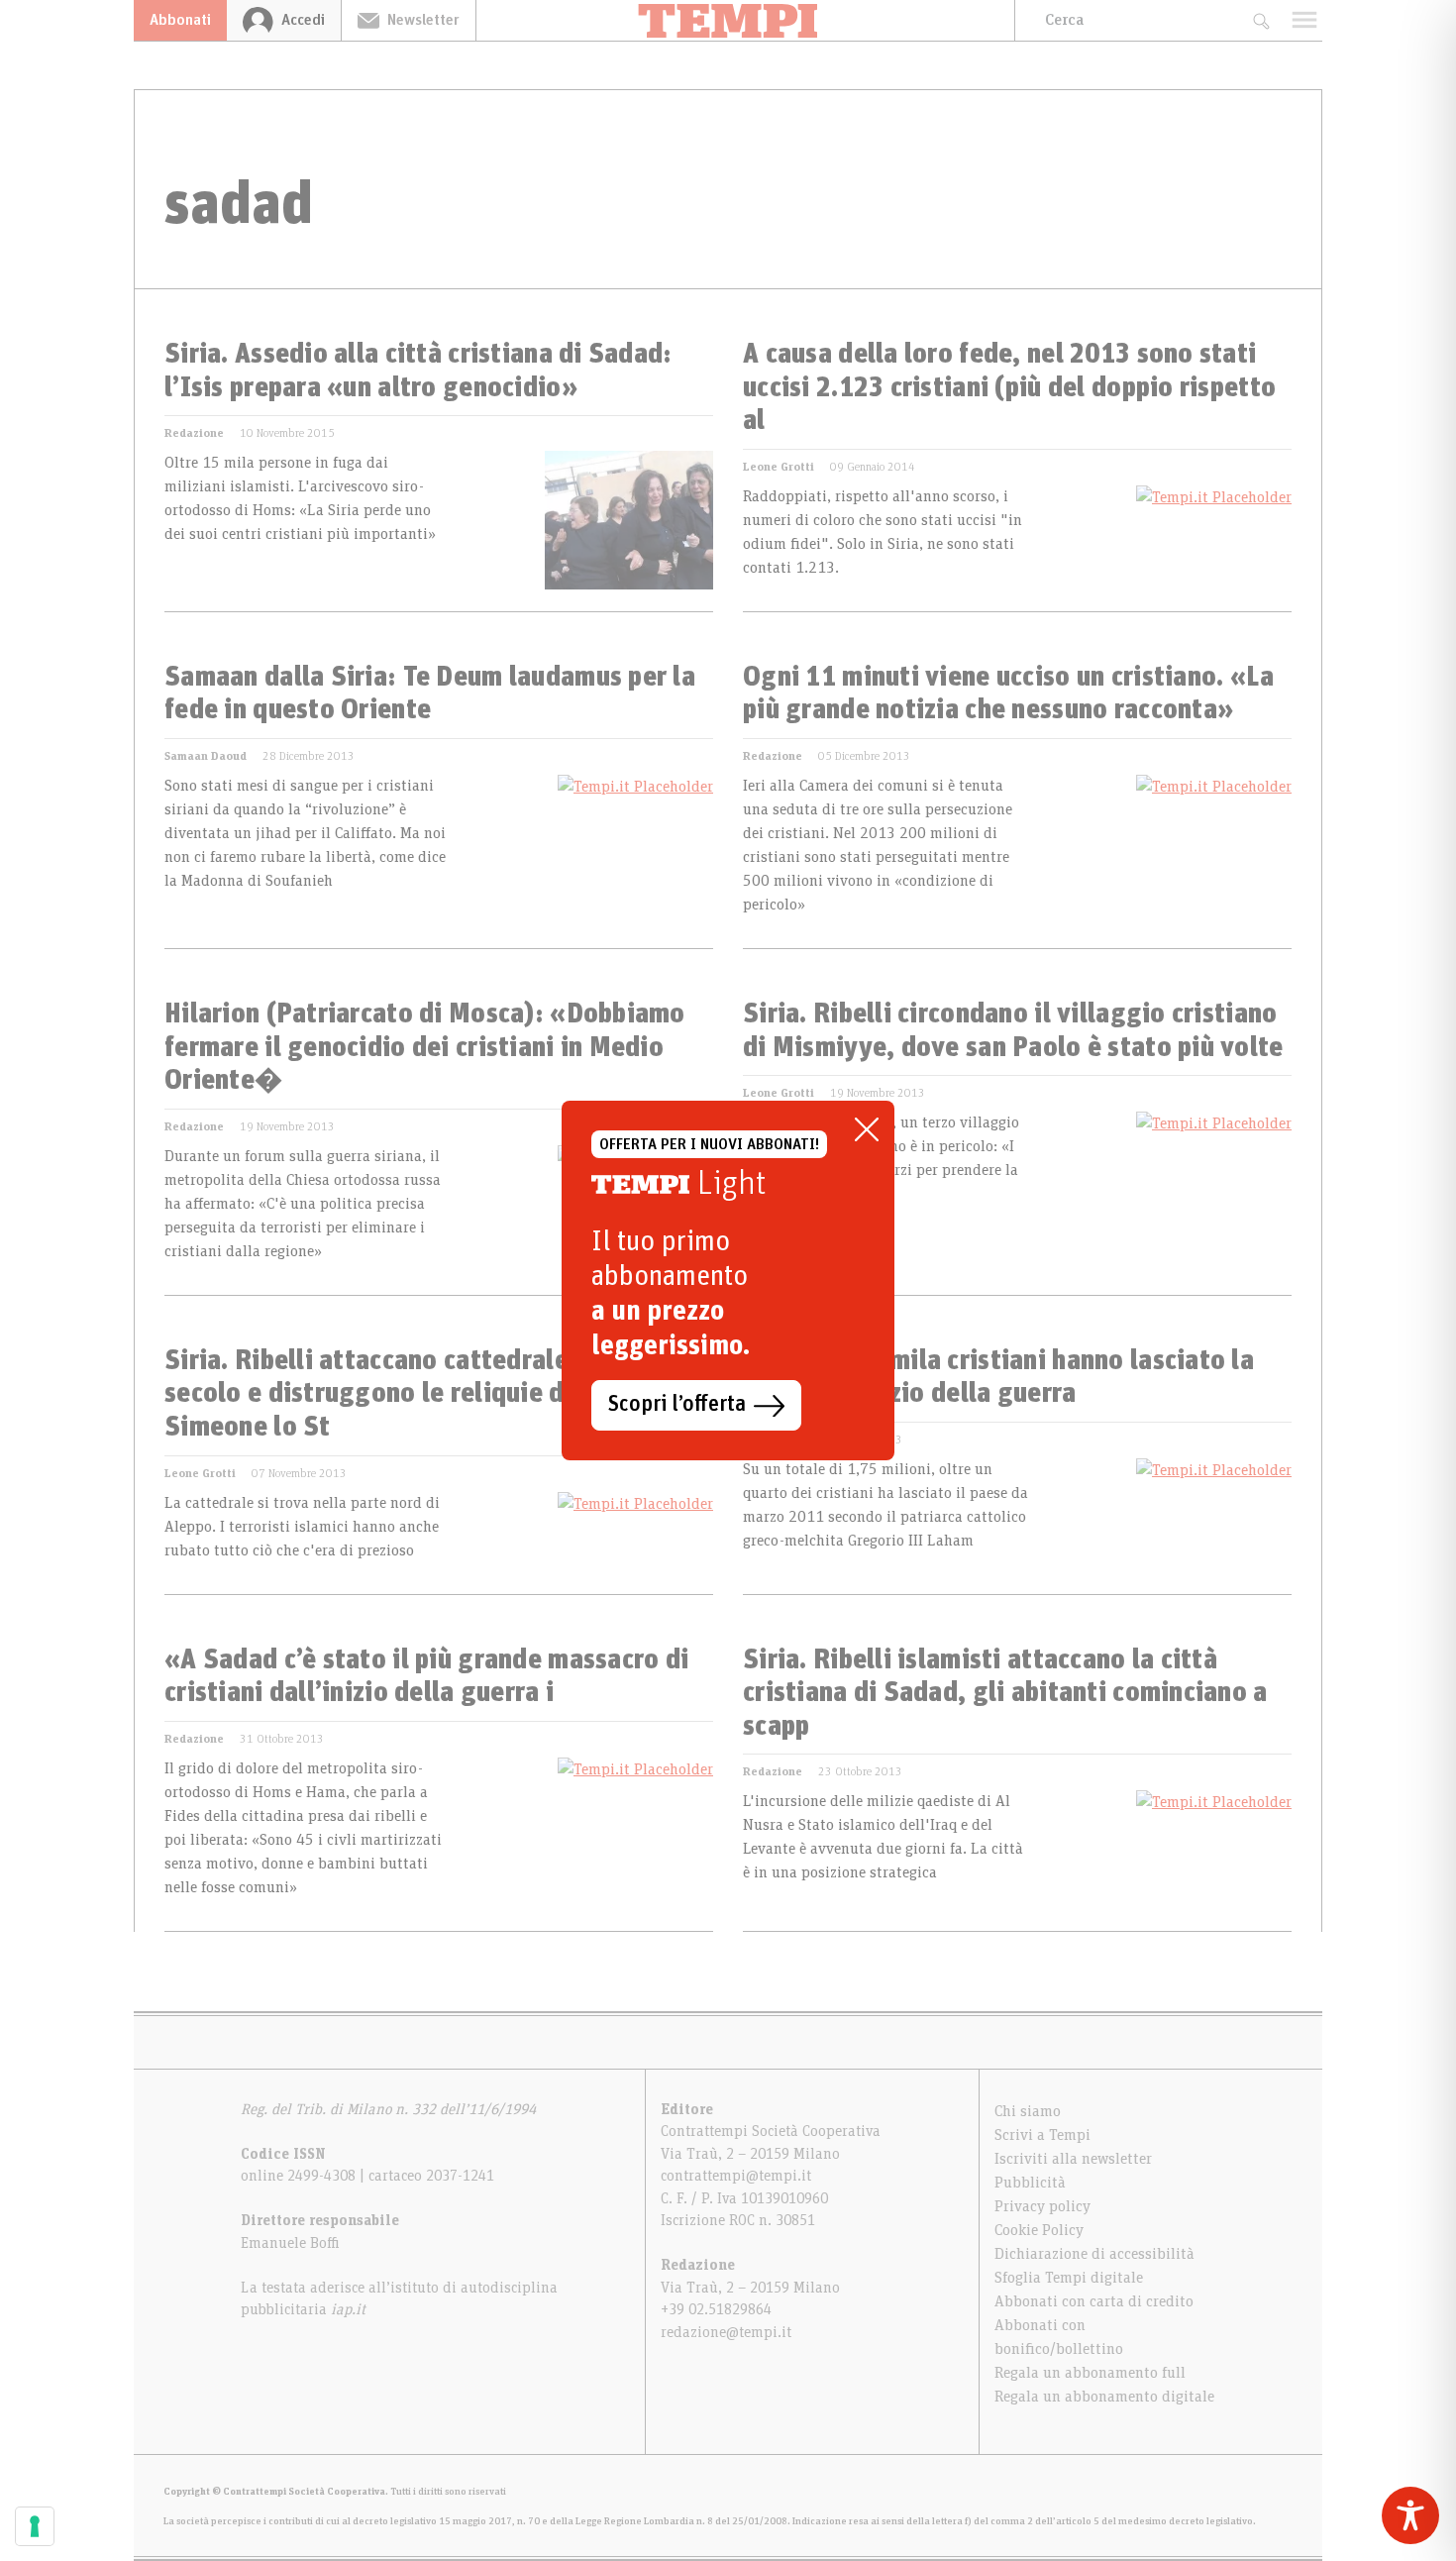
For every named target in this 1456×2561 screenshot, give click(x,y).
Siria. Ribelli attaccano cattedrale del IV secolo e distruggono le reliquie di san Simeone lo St (406, 1394)
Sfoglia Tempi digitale (1069, 2278)
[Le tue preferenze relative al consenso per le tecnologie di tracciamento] (35, 2526)
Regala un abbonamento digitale (1104, 2397)
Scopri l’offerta (677, 1405)
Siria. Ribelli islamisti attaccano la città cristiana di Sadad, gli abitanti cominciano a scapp (1005, 1694)
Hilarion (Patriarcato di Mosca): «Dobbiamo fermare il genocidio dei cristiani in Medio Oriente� (425, 1048)
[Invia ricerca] (1260, 20)
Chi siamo (1028, 2111)
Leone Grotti (779, 467)
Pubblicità (1030, 2183)
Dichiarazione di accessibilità (1094, 2254)
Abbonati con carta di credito (1094, 2301)
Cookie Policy (1039, 2230)
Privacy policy (1042, 2206)
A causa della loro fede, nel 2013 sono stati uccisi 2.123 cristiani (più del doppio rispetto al (1009, 388)
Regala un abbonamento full (1090, 2373)
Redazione (194, 433)
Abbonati (180, 20)
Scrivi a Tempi (1042, 2135)
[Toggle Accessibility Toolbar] (1410, 2515)
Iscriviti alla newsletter (1073, 2159)
